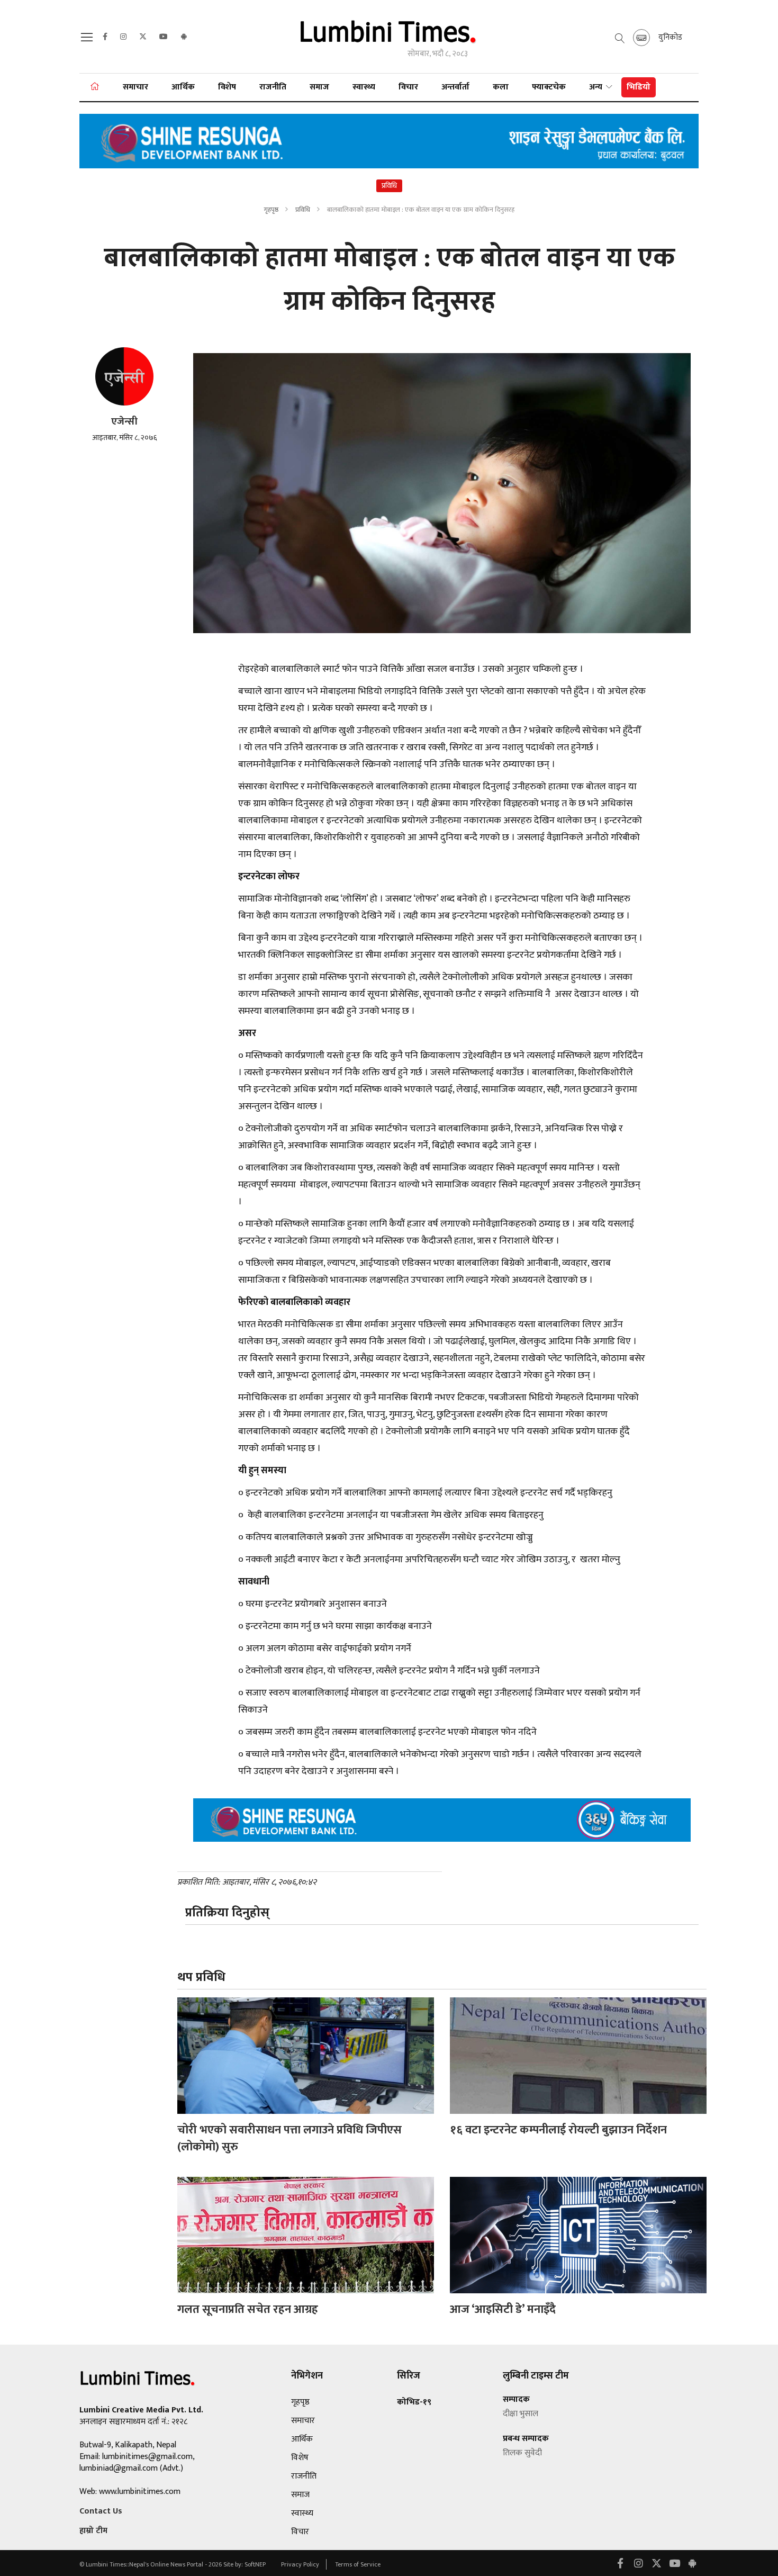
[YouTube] (164, 37)
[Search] (88, 40)
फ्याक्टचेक (549, 87)
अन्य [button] (597, 87)
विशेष (227, 87)
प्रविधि (304, 210)
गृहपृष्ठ (271, 210)
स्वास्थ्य (364, 87)
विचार (408, 87)
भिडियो (639, 87)
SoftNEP (256, 2564)
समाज (319, 87)
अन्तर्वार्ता (455, 87)
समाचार (135, 87)
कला (501, 87)
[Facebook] (105, 37)
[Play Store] (184, 37)
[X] (143, 37)
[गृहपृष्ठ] (95, 87)
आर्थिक (183, 87)
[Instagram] (123, 37)
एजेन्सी (124, 422)
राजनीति (273, 87)
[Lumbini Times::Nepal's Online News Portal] (389, 36)
